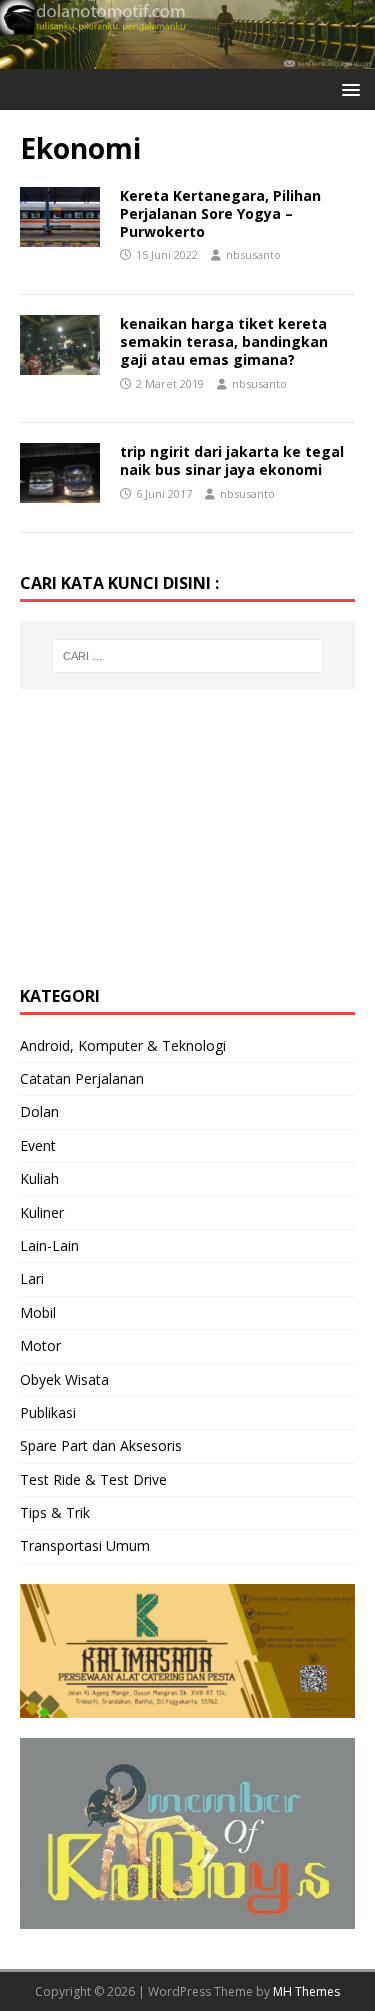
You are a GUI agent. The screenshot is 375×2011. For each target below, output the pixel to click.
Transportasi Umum (85, 1545)
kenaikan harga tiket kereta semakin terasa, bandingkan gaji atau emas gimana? (224, 341)
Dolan (39, 1111)
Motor (40, 1345)
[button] (347, 88)
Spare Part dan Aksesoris (101, 1445)
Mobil (38, 1312)
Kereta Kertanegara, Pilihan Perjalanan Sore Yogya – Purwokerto (220, 213)
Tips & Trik (55, 1512)
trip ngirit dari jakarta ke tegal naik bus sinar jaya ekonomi (232, 460)
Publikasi (48, 1412)
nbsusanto (253, 254)
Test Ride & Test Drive (93, 1479)
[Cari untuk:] (188, 656)
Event (38, 1145)
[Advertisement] (170, 834)
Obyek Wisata (64, 1379)
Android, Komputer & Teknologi (123, 1045)
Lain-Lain (49, 1245)
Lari (32, 1278)
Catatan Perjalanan (82, 1078)
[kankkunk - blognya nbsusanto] (187, 57)
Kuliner (42, 1212)
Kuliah (39, 1178)
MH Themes (306, 1991)
